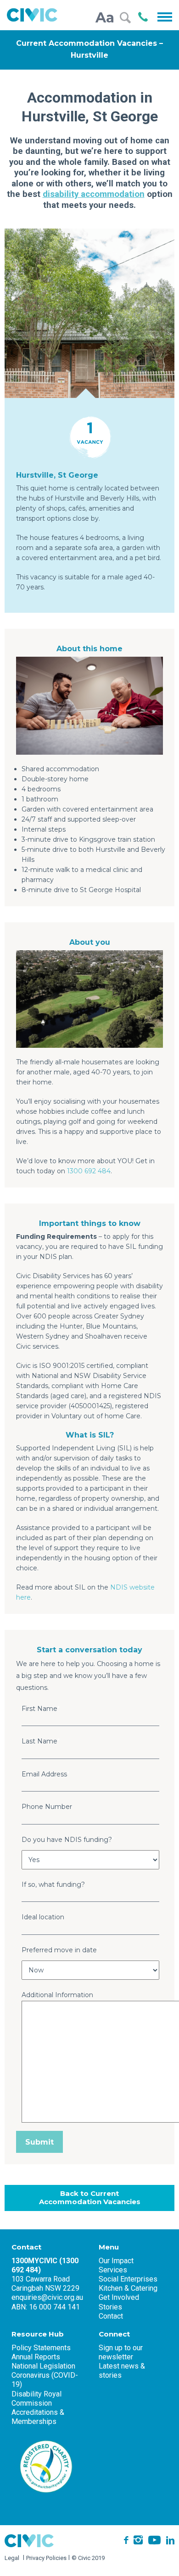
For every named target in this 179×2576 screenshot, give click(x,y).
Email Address (45, 1774)
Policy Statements (41, 2348)
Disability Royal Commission (36, 2399)
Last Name (41, 1741)
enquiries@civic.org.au (47, 2297)
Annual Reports (36, 2357)
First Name (41, 1709)
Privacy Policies (46, 2558)
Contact (111, 2316)
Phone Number (47, 1807)
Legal (12, 2558)
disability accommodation (94, 194)
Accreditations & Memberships (38, 2417)
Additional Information (57, 1995)
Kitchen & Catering (128, 2288)
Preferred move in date (60, 1950)
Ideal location (43, 1917)
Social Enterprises (128, 2279)
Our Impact (116, 2261)
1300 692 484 (89, 1171)
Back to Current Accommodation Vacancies (90, 2198)
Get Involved (119, 2297)
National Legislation (43, 2366)
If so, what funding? (53, 1884)
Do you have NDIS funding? (68, 1840)
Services (113, 2270)
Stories (110, 2307)
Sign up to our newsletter (121, 2352)
